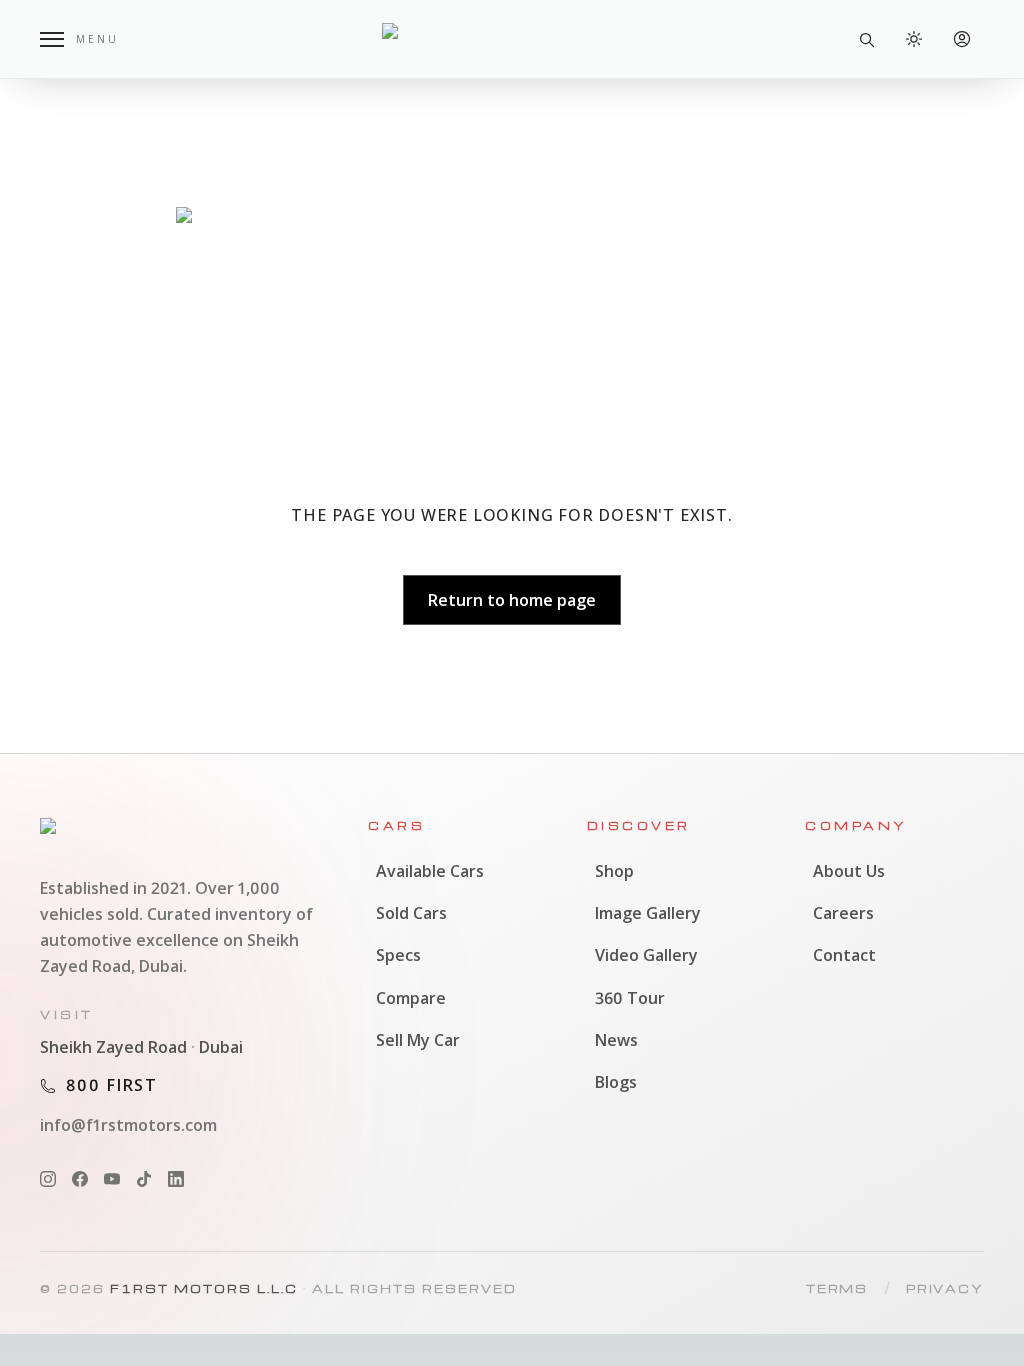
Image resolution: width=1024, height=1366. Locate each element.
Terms (837, 1288)
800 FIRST (112, 1085)
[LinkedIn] (176, 1179)
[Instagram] (48, 1179)
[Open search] (866, 39)
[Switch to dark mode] (914, 39)
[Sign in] (962, 39)
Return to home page (512, 600)
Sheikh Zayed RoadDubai (141, 1047)
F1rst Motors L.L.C (204, 1288)
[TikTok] (144, 1179)
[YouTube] (112, 1179)
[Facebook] (80, 1179)
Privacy (945, 1288)
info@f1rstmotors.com (128, 1125)
